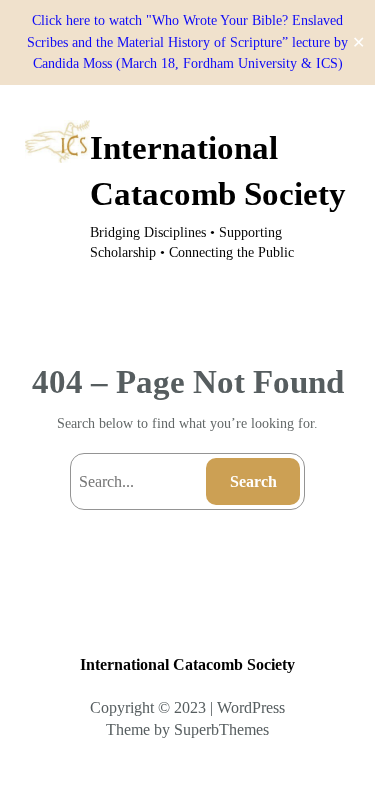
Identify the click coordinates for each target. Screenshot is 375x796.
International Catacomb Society (187, 664)
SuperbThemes (221, 729)
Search (253, 481)
